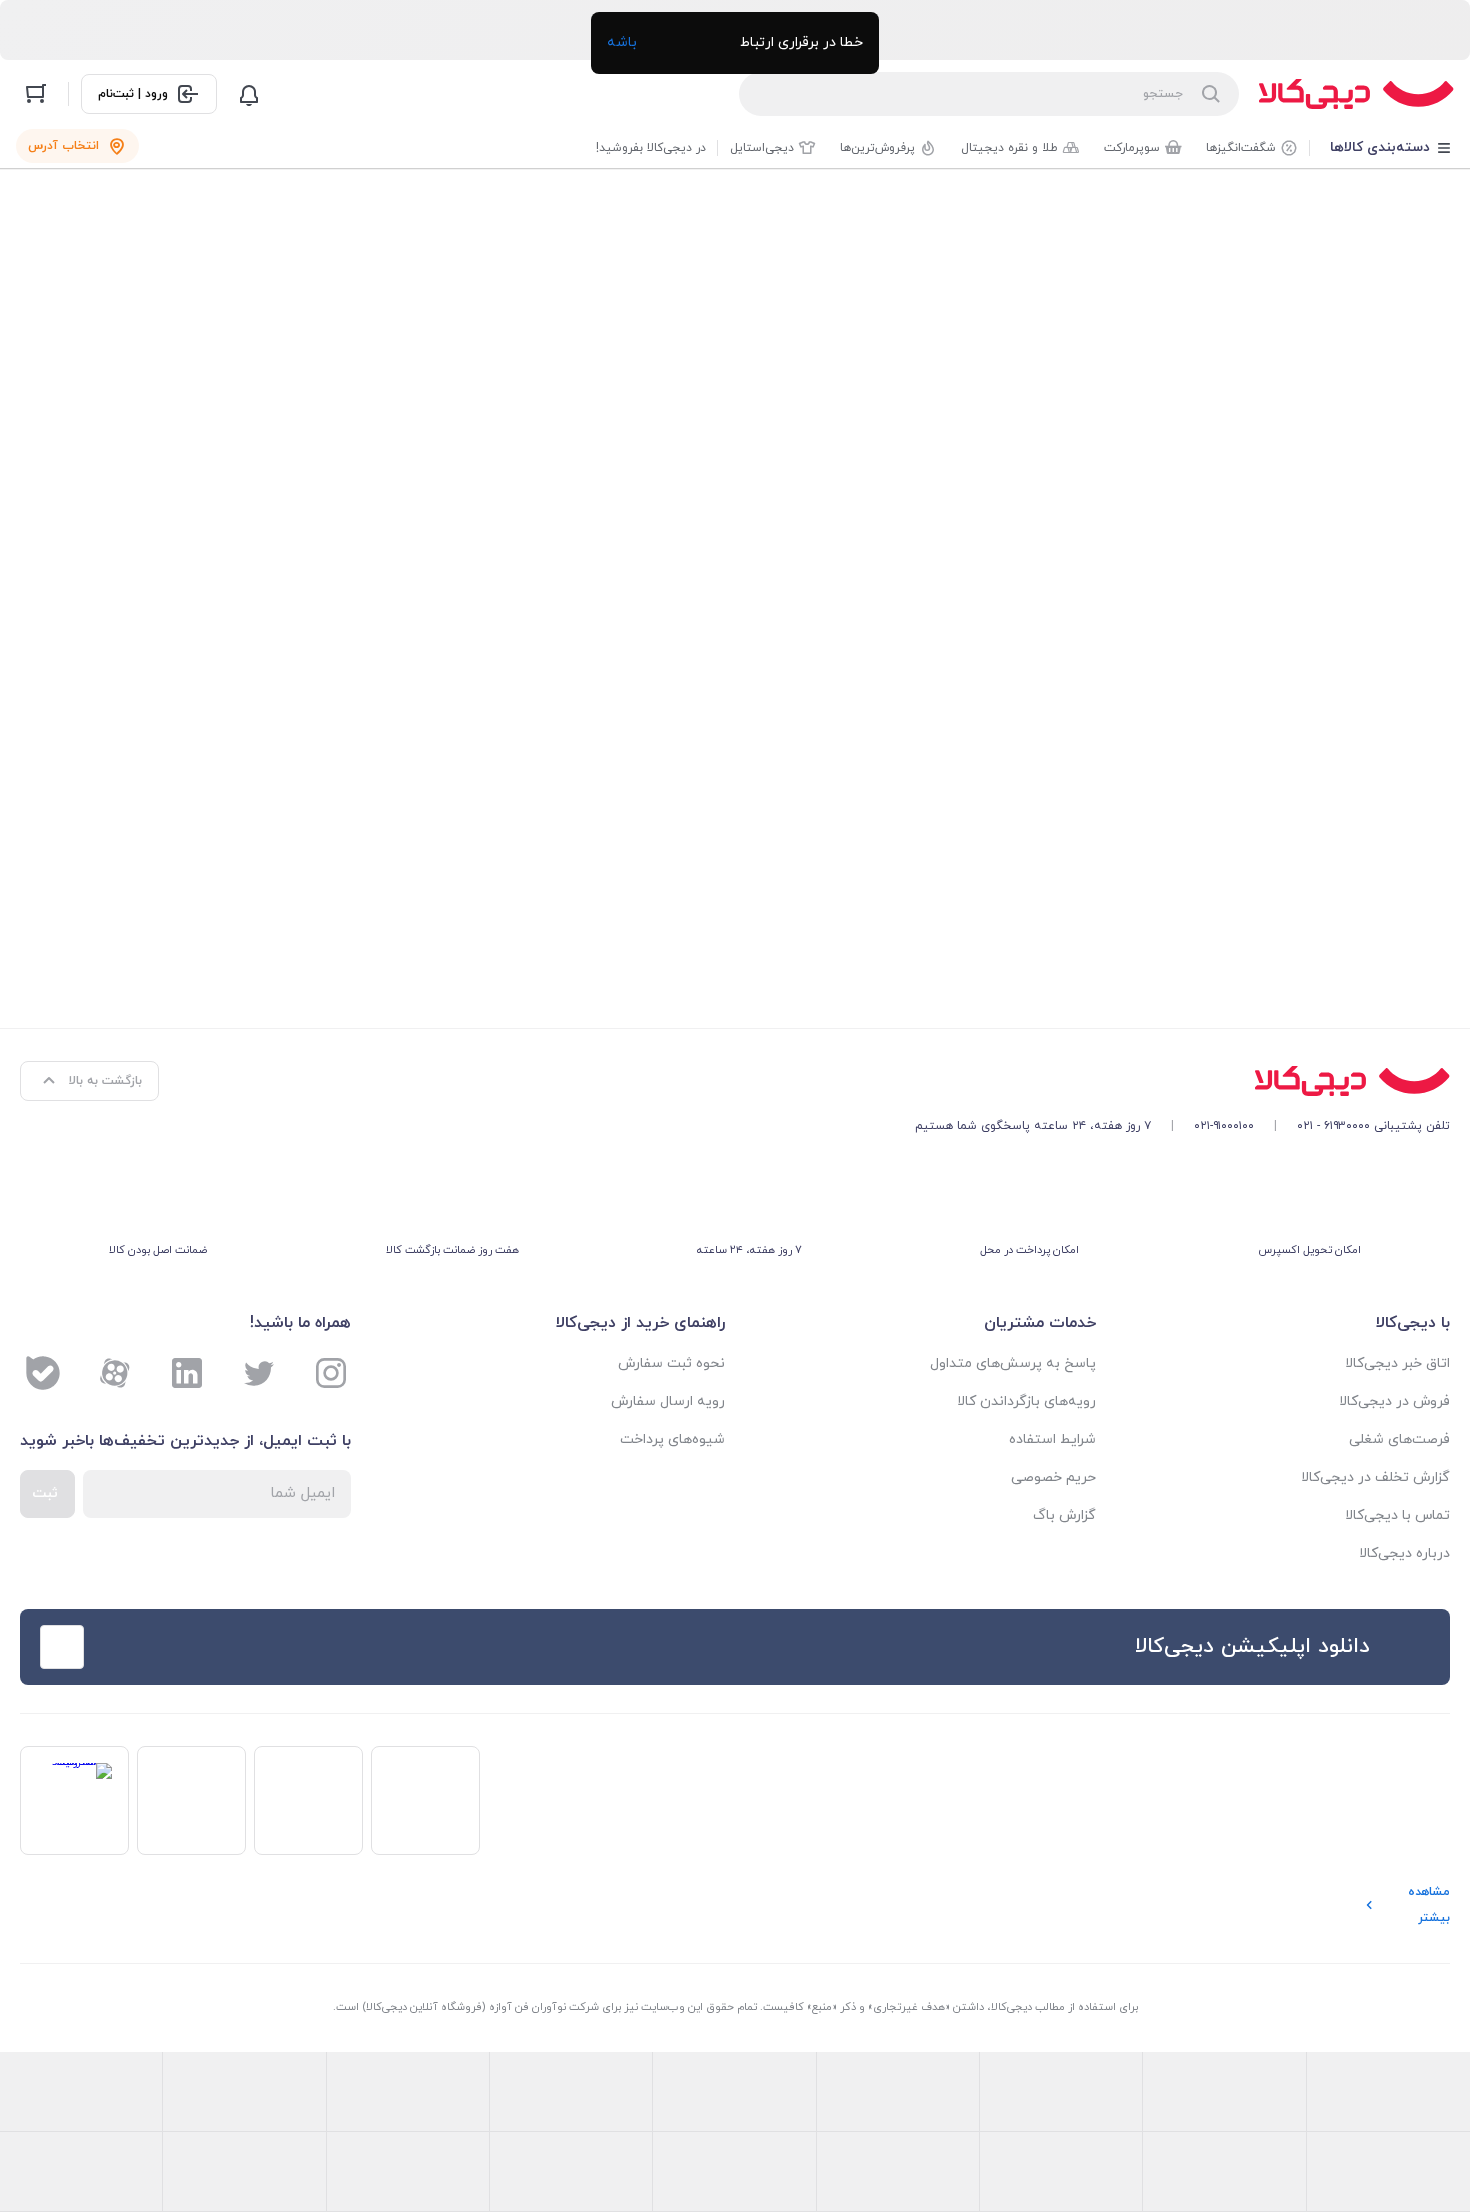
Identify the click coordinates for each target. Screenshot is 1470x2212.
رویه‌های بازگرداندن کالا (1026, 1401)
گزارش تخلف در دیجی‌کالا (1375, 1477)
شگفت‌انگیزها (1241, 148)
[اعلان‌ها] (249, 94)
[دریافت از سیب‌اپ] (179, 1647)
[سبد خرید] (36, 94)
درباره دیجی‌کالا (1404, 1553)
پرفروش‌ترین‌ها (877, 148)
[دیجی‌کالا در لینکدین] (187, 1373)
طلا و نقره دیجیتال (1009, 148)
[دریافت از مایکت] (337, 1647)
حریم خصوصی (1053, 1477)
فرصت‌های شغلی (1399, 1439)
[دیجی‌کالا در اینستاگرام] (331, 1373)
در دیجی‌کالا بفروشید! (651, 148)
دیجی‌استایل (762, 148)
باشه (622, 42)
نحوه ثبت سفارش (671, 1363)
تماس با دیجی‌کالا (1397, 1515)
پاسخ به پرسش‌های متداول (1013, 1363)
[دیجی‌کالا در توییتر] (259, 1373)
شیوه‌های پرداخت (672, 1439)
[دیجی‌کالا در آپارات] (115, 1373)
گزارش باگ (1064, 1515)
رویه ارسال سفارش (668, 1401)
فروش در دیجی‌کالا (1394, 1401)
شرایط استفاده (1052, 1439)
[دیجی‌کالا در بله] (43, 1373)
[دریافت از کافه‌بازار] (495, 1647)
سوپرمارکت (1132, 148)
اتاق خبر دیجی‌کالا (1397, 1363)
